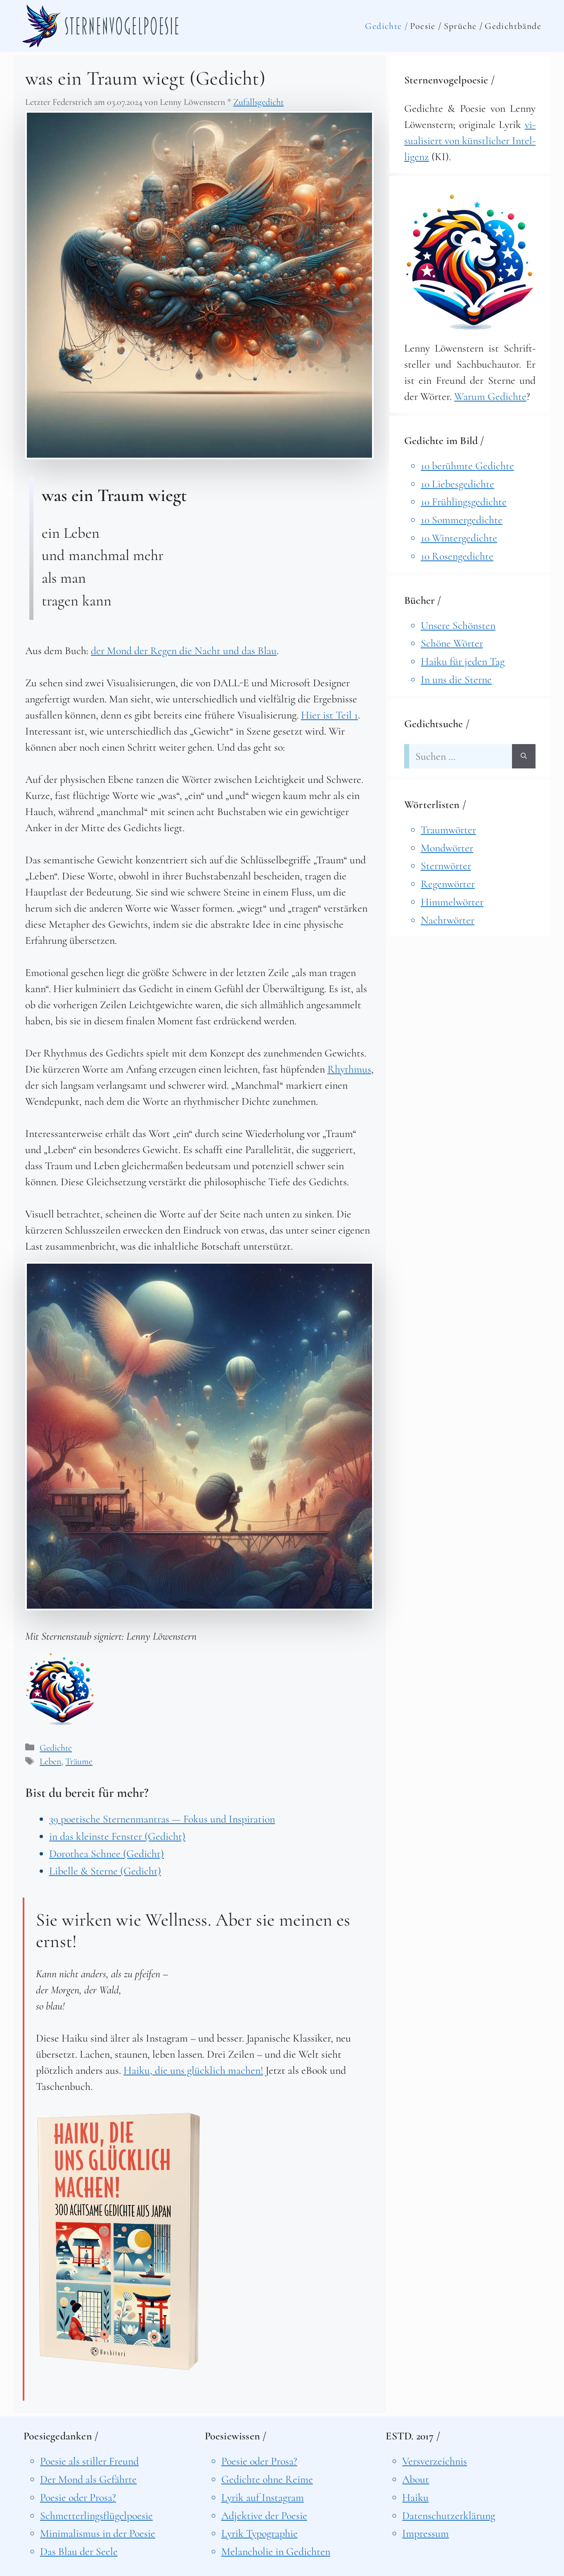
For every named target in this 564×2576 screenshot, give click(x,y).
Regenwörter (448, 884)
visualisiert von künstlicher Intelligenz (470, 141)
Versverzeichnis (435, 2461)
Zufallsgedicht (258, 102)
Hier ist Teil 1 (329, 715)
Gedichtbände (513, 26)
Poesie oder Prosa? (78, 2497)
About (416, 2479)
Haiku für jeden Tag (463, 661)
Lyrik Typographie (259, 2533)
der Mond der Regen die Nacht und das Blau (184, 651)
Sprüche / (464, 26)
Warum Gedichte (490, 396)
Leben (50, 1761)
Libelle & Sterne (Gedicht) (105, 1871)
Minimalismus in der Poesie (98, 2533)
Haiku (415, 2497)
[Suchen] (524, 756)
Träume (79, 1761)
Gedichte (56, 1748)
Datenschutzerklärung (449, 2516)
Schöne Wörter (452, 643)
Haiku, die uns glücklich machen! (193, 2070)
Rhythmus (349, 1069)
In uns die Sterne (456, 679)
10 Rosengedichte (457, 556)
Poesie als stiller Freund (89, 2461)
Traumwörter (448, 830)
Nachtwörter (448, 920)
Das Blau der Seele (79, 2551)
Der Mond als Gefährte (88, 2479)
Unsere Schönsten (458, 625)
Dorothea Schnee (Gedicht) (107, 1854)
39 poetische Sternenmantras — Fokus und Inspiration (162, 1819)
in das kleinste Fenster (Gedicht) (117, 1836)
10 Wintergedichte (459, 538)
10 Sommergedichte (462, 520)
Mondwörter (447, 848)
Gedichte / (387, 26)
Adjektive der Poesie (264, 2516)
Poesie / (426, 26)
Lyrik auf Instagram (263, 2497)
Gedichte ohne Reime (267, 2479)
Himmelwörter (452, 902)
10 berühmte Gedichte (467, 466)
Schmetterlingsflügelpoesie (96, 2516)
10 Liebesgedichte (457, 484)
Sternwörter (446, 866)
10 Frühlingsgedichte (464, 502)
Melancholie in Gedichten (276, 2551)
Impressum (425, 2533)
